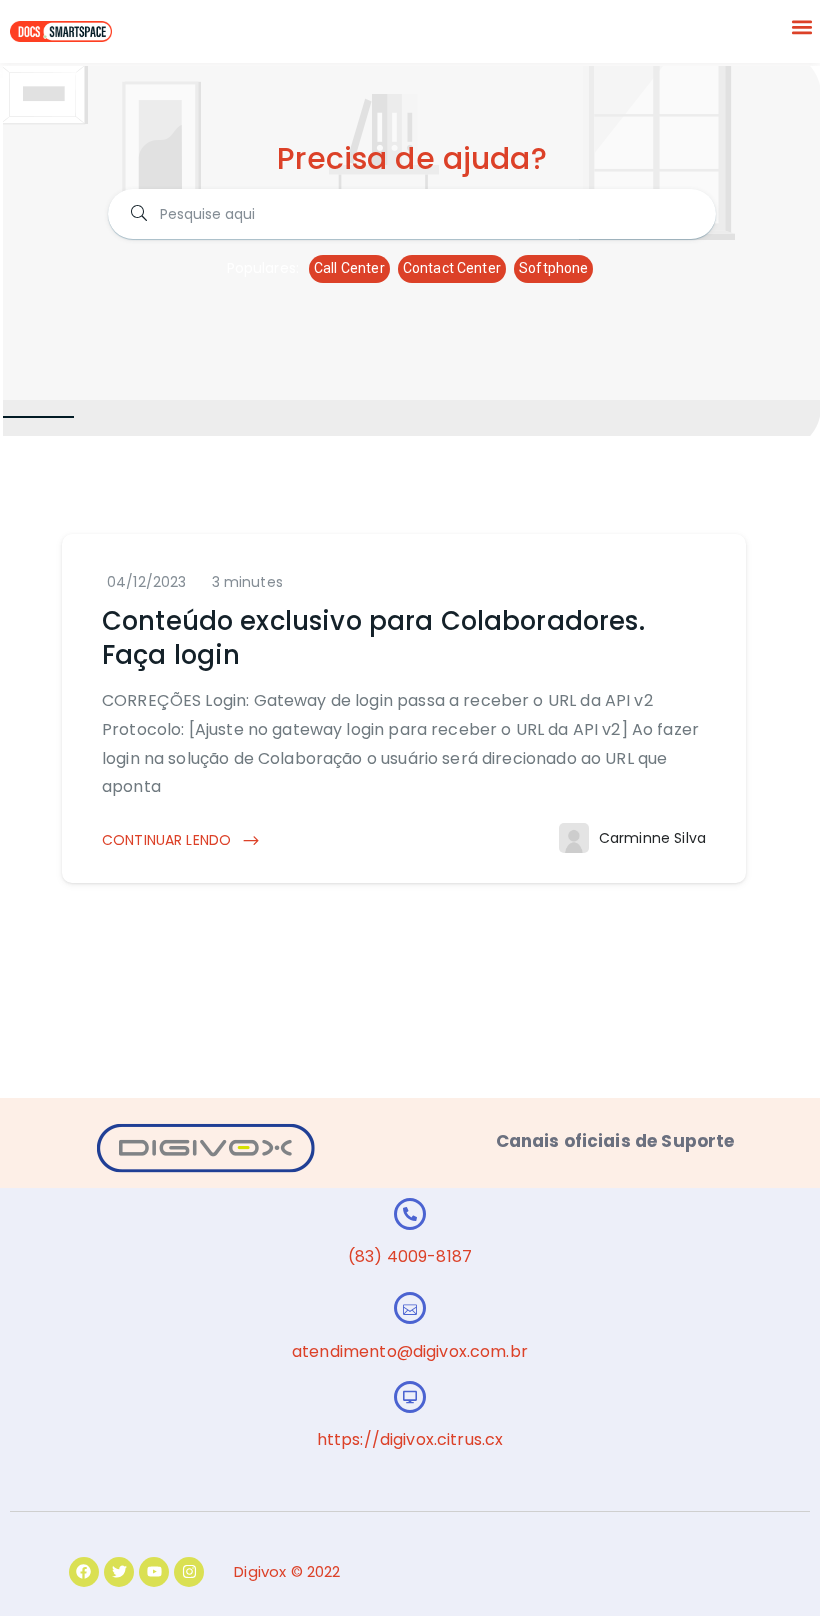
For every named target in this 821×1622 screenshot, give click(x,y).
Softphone (553, 268)
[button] (802, 26)
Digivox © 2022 (287, 1571)
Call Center (349, 268)
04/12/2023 (147, 582)
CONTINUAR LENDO (168, 840)
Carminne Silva (652, 838)
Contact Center (452, 268)
